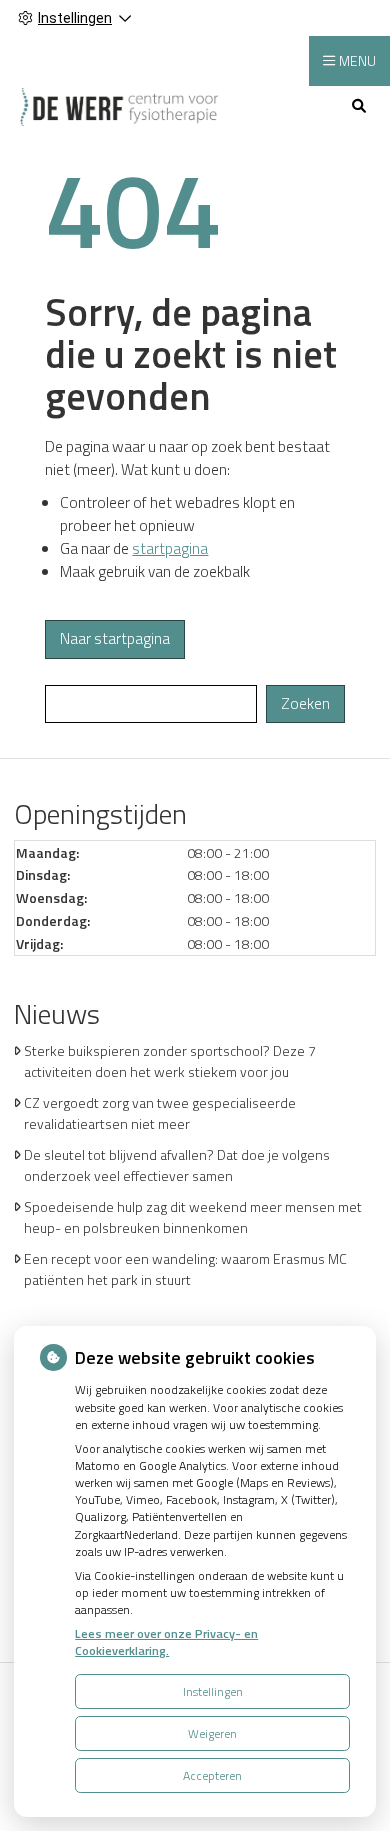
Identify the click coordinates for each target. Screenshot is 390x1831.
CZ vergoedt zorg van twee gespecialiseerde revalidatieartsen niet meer (160, 1113)
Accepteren (212, 1775)
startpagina (170, 548)
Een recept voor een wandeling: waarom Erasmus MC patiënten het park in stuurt (185, 1269)
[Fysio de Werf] (119, 105)
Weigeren (212, 1733)
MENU (357, 60)
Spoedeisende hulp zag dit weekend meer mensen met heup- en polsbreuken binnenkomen (193, 1217)
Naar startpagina (115, 638)
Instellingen (213, 1691)
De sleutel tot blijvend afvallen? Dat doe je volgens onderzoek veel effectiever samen (177, 1165)
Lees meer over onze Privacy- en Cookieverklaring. (166, 1642)
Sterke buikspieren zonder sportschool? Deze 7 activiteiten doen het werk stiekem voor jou (170, 1061)
